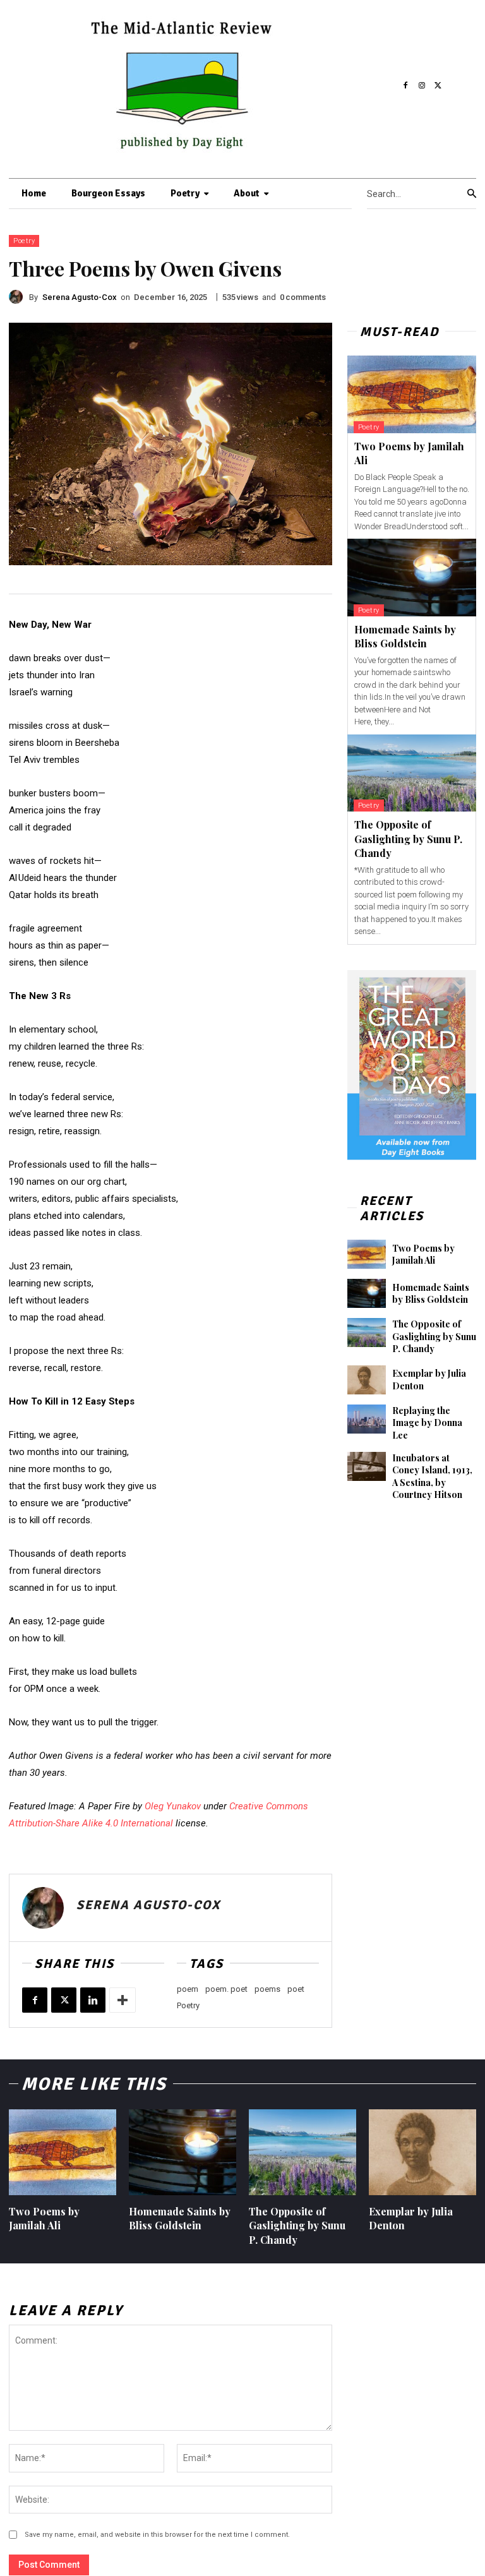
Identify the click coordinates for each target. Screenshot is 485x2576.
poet (296, 1989)
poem (188, 1989)
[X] (438, 86)
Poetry (24, 241)
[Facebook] (405, 86)
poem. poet (226, 1989)
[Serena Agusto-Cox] (19, 297)
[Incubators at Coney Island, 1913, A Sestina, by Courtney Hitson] (367, 1466)
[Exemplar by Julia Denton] (367, 1380)
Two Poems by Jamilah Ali (423, 1255)
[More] (123, 2000)
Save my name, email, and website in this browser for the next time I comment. (157, 2535)
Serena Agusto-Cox (80, 297)
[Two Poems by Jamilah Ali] (412, 394)
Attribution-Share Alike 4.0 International (91, 1823)
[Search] (472, 194)
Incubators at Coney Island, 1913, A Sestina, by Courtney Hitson (432, 1477)
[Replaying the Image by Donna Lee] (367, 1419)
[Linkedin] (93, 2000)
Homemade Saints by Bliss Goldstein (405, 636)
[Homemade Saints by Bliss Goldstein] (412, 578)
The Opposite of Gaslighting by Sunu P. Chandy (408, 839)
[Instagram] (422, 86)
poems (267, 1989)
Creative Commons (269, 1806)
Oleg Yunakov (173, 1806)
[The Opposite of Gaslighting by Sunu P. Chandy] (412, 773)
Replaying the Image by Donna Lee (427, 1423)
